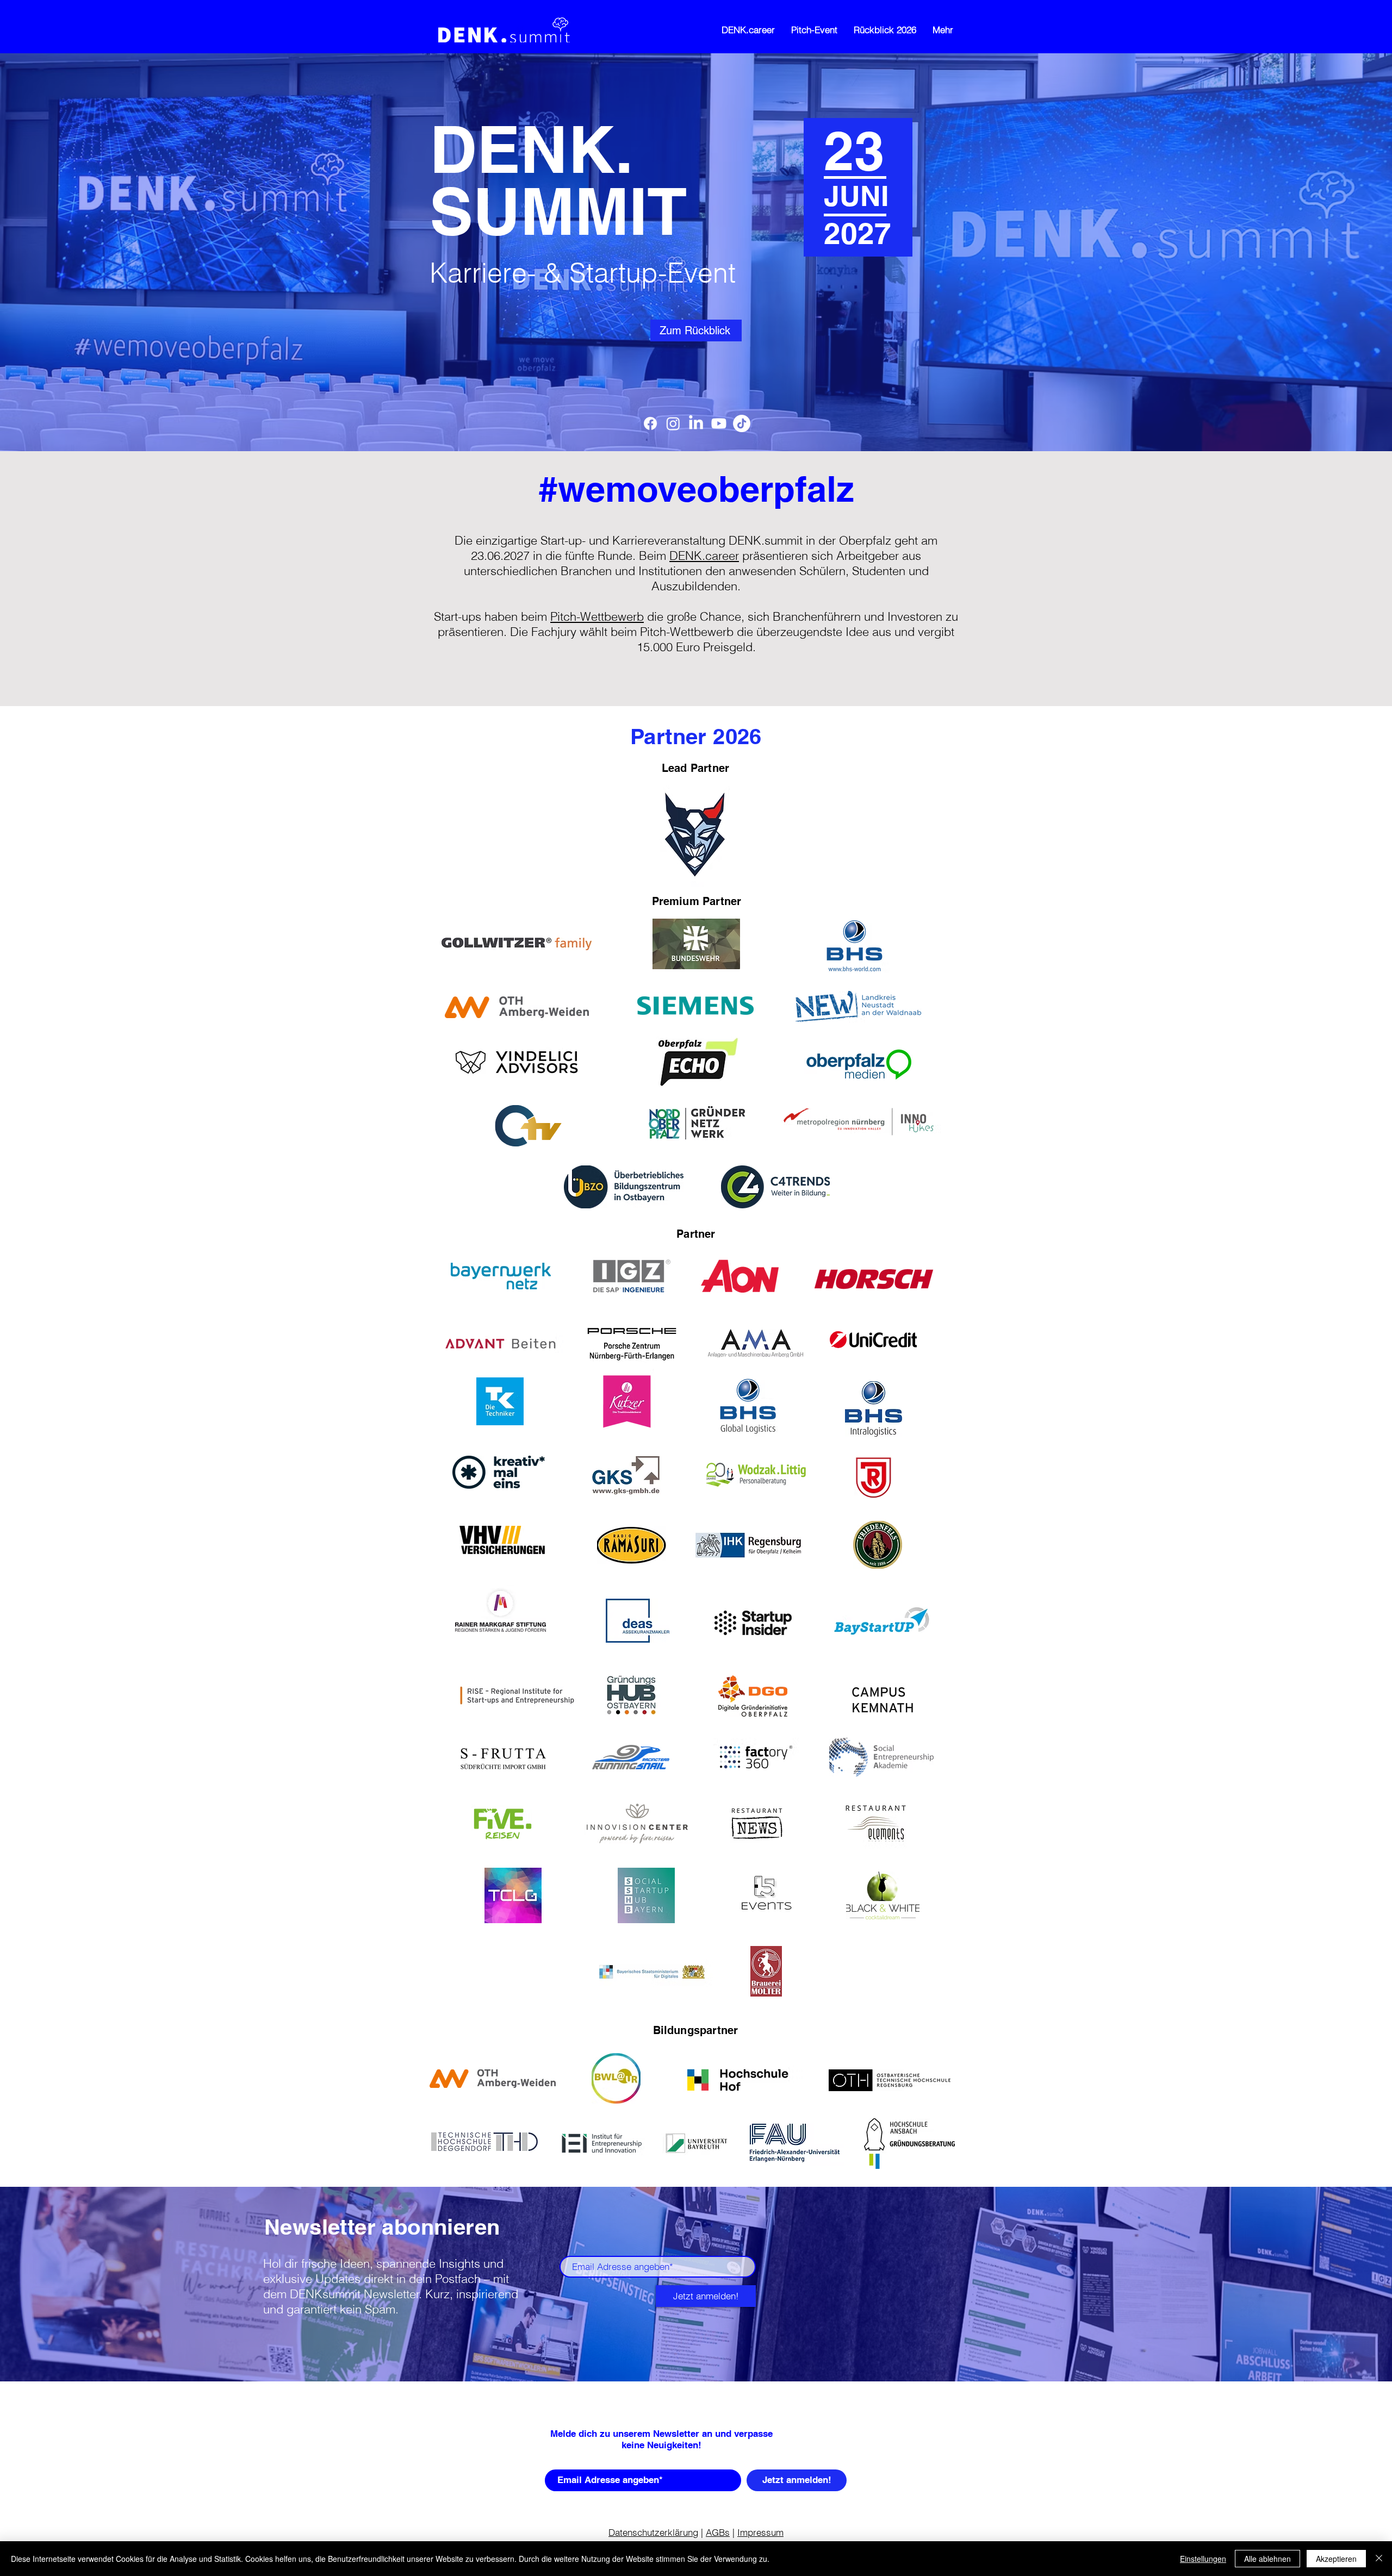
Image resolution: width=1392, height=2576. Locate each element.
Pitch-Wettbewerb (597, 616)
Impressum (760, 2532)
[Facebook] (650, 423)
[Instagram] (673, 423)
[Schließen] (1379, 2559)
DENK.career (704, 556)
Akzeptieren (1336, 2559)
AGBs (718, 2532)
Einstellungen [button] (1203, 2559)
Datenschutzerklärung (653, 2532)
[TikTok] (742, 423)
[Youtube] (719, 423)
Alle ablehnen (1267, 2559)
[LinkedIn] (696, 423)
